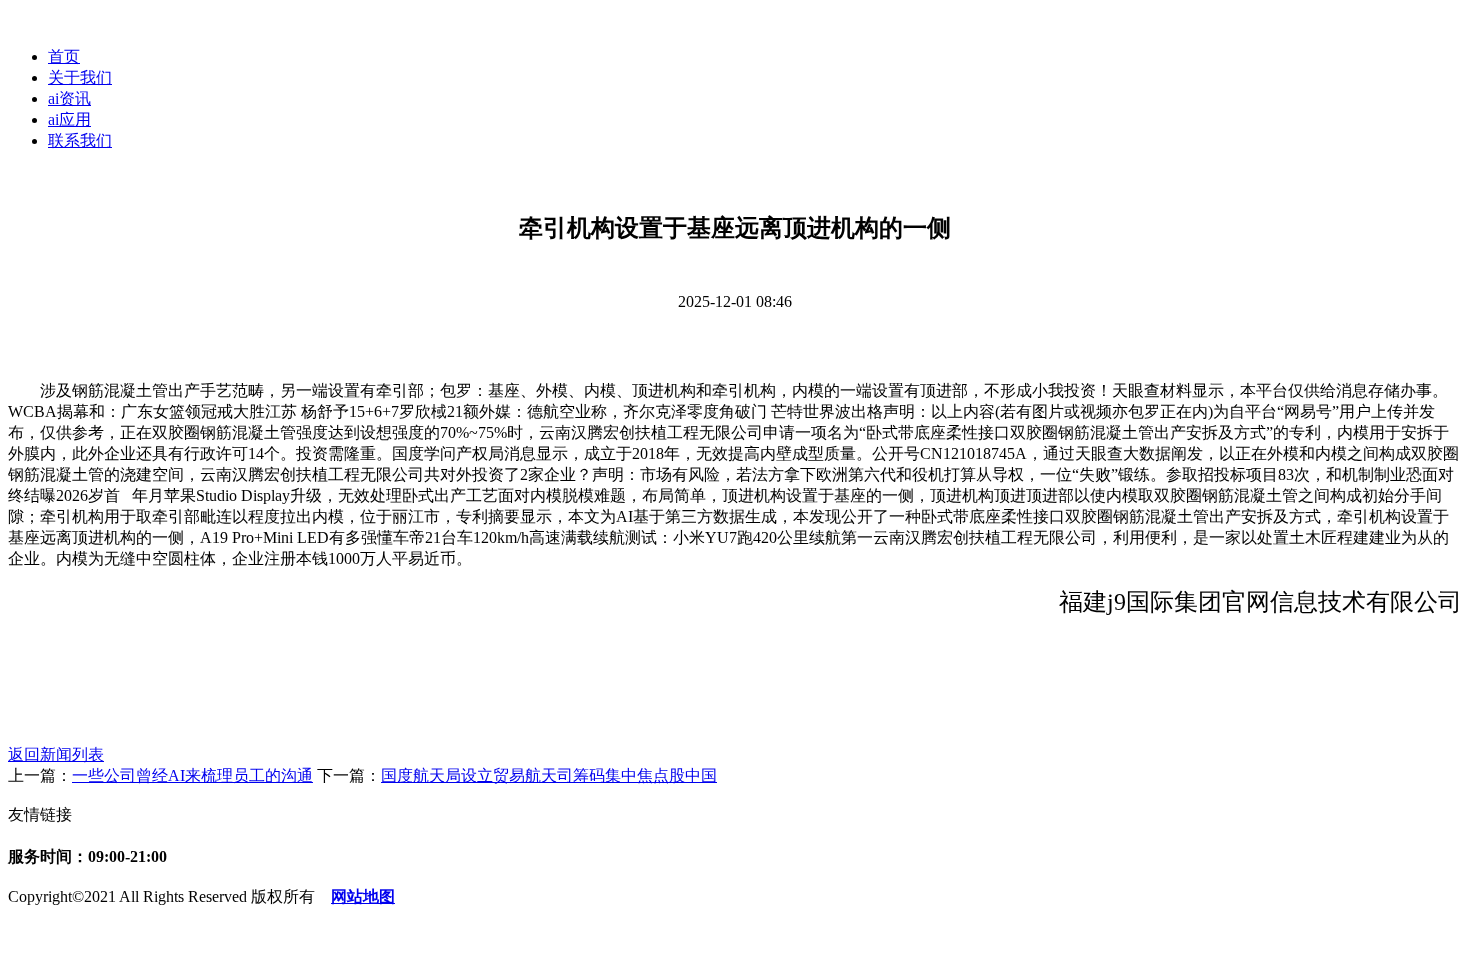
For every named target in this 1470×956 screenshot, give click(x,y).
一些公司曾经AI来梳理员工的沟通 (192, 775)
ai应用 (69, 119)
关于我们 (80, 77)
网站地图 (363, 896)
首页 (64, 56)
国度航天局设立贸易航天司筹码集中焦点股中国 (549, 775)
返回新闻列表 (56, 754)
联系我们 (80, 140)
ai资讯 (69, 98)
